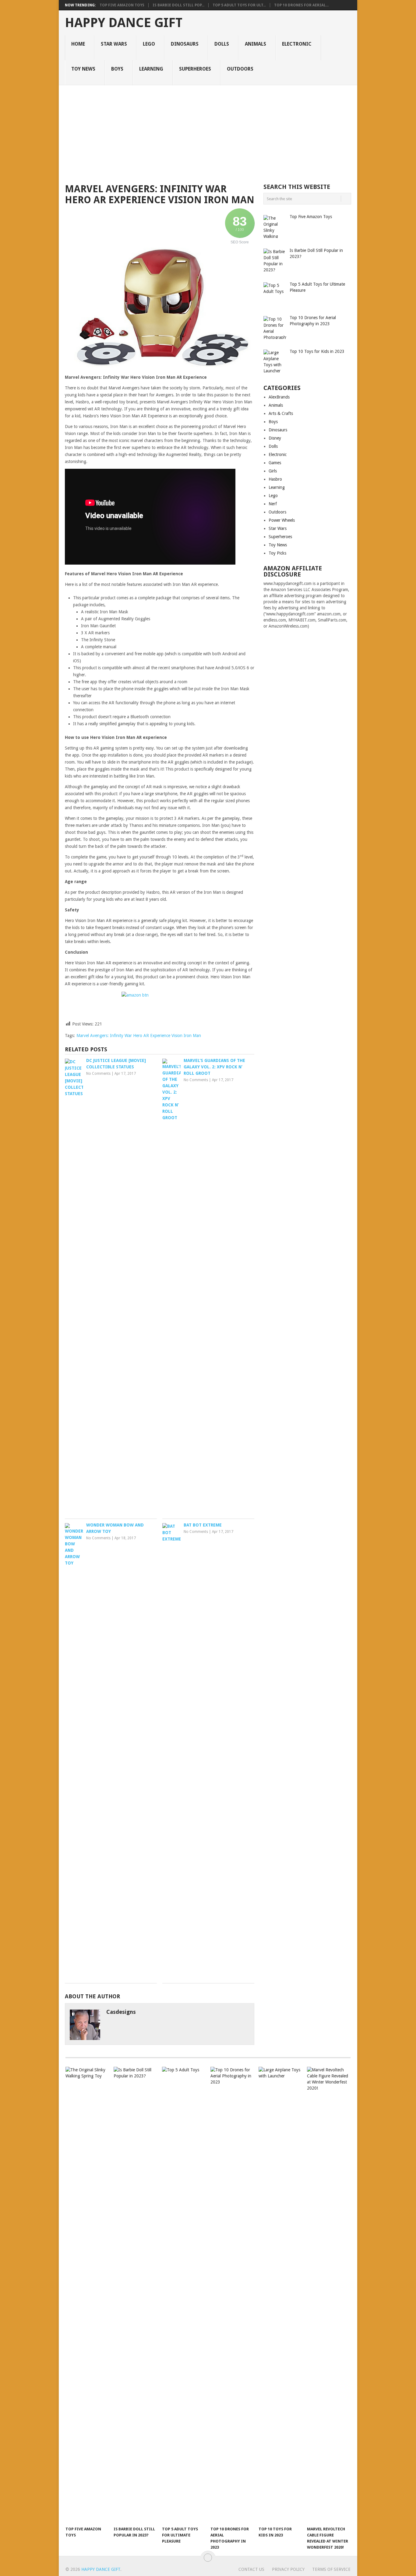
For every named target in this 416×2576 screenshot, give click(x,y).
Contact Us (251, 2569)
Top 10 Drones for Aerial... (301, 5)
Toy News (83, 69)
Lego (149, 44)
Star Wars (114, 44)
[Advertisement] (208, 131)
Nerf (273, 504)
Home (78, 44)
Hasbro (275, 479)
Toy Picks (277, 553)
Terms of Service (331, 2569)
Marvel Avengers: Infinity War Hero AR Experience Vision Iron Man (139, 1036)
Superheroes (195, 69)
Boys (117, 69)
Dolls (222, 44)
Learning (151, 69)
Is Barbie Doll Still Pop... (178, 5)
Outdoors (240, 69)
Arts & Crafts (281, 413)
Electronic (297, 44)
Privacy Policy (288, 2569)
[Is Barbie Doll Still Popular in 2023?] (135, 2295)
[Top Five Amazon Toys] (87, 2295)
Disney (275, 438)
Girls (273, 471)
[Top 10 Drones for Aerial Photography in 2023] (232, 2295)
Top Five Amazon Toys (122, 5)
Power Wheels (282, 520)
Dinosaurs (185, 44)
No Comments (98, 1074)
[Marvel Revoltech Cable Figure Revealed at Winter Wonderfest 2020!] (328, 2295)
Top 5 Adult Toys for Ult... (239, 5)
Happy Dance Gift (124, 23)
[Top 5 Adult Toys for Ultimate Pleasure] (183, 2295)
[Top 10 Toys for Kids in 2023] (280, 2295)
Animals (256, 44)
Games (275, 463)
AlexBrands (279, 397)
